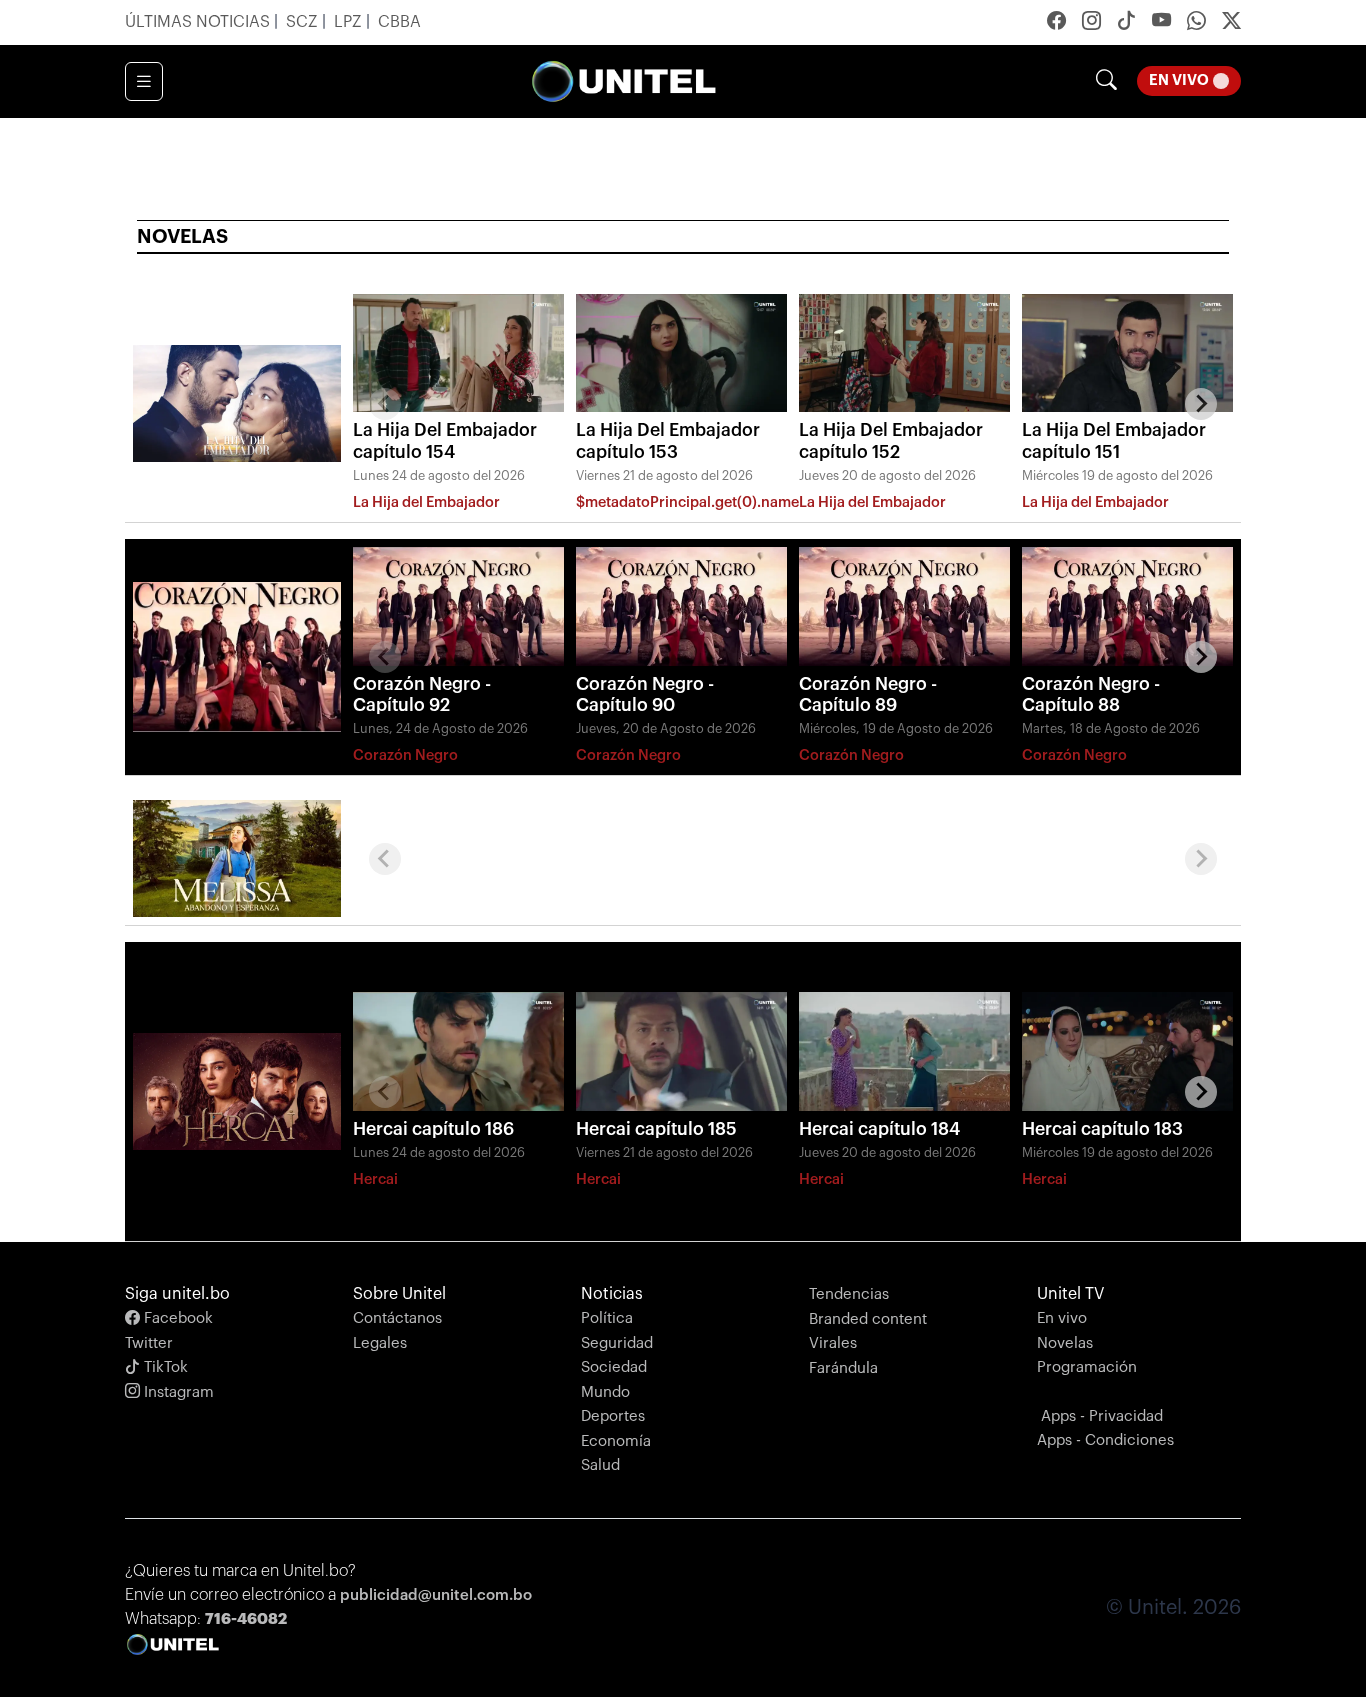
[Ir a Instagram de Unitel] (1091, 23)
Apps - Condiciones (1105, 1440)
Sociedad (614, 1367)
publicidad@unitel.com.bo (436, 1595)
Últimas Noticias (199, 22)
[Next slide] (1201, 404)
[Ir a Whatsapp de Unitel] (1196, 23)
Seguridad (617, 1343)
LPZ (350, 22)
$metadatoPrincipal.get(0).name (687, 502)
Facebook (176, 1318)
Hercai (375, 1179)
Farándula (843, 1368)
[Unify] (624, 81)
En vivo (1062, 1318)
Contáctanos (397, 1318)
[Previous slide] (385, 404)
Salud (600, 1465)
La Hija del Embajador (426, 502)
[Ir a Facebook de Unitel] (1056, 23)
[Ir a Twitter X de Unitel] (1231, 23)
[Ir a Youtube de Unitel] (1161, 23)
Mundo (605, 1392)
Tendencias (849, 1294)
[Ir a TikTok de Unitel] (1126, 23)
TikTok (164, 1367)
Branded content (868, 1319)
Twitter (149, 1343)
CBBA (399, 22)
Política (607, 1318)
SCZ (304, 22)
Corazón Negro (405, 755)
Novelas (1065, 1343)
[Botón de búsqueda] (1106, 81)
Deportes (613, 1416)
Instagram (177, 1392)
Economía (616, 1441)
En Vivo (1195, 80)
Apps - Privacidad (1102, 1416)
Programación (1087, 1367)
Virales (833, 1343)
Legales (380, 1343)
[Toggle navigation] (144, 82)
